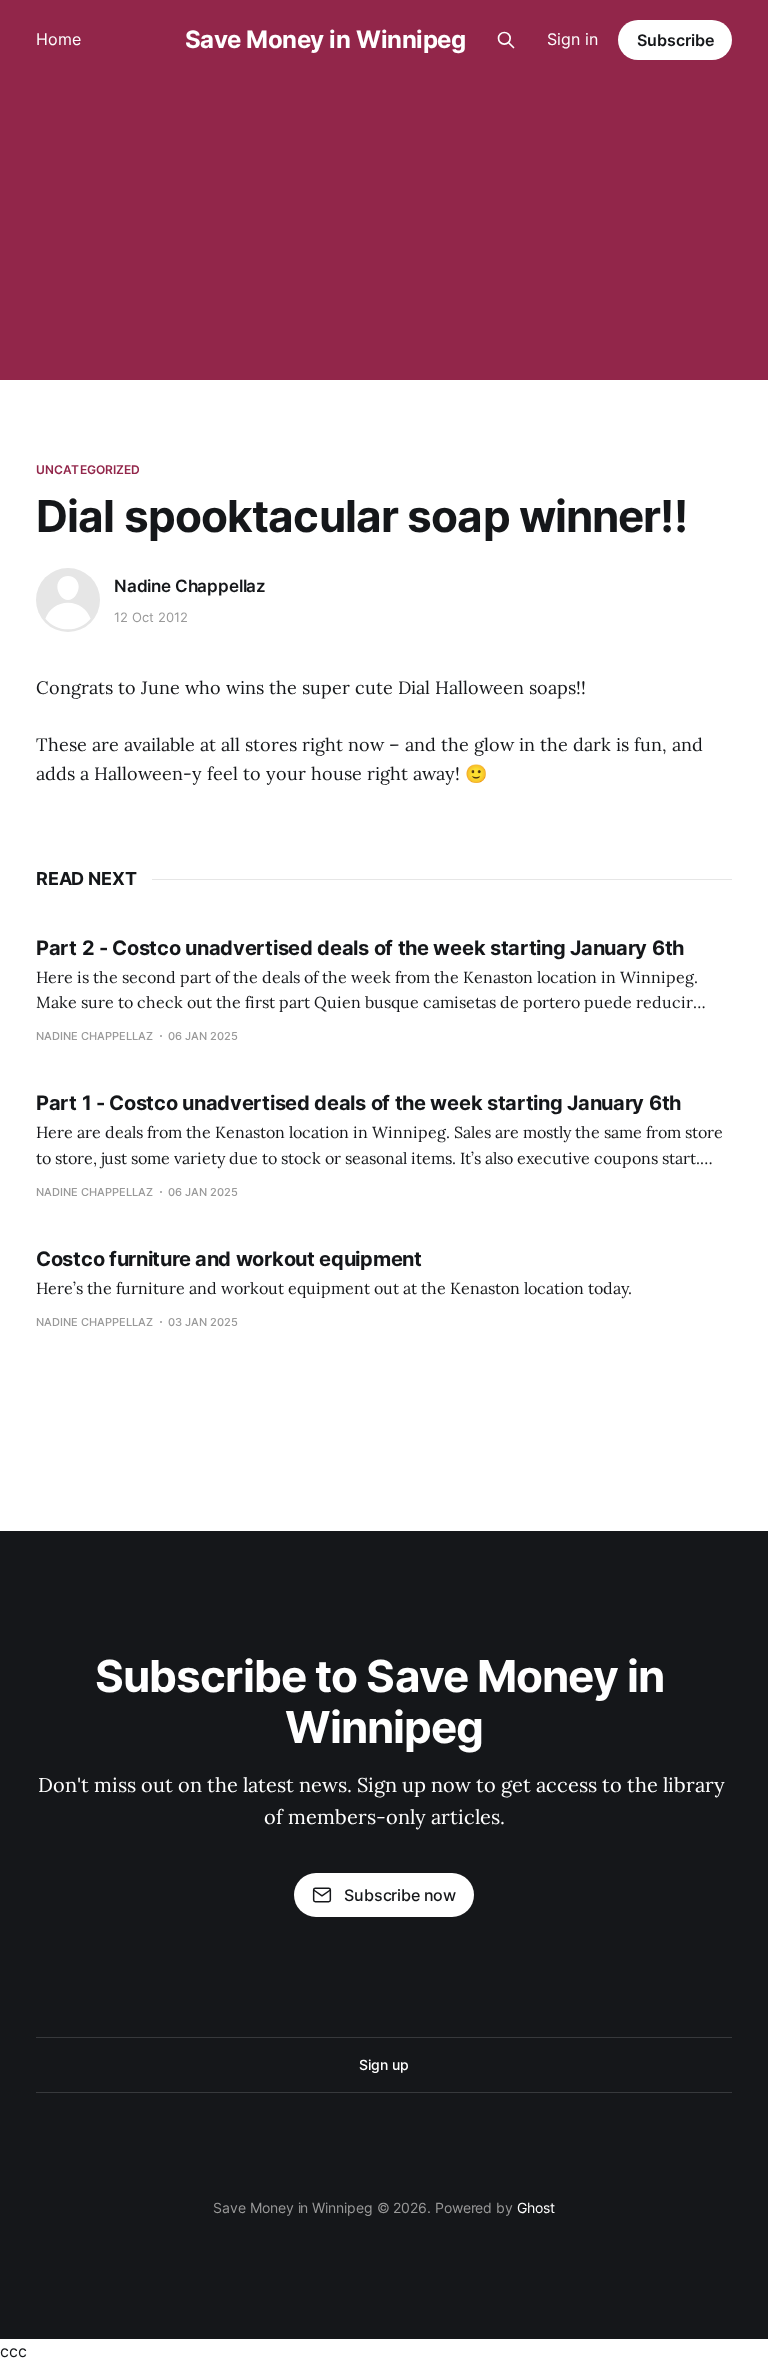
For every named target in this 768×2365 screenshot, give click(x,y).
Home (58, 39)
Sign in (572, 39)
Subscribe (675, 40)
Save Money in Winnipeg (325, 40)
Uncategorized (88, 469)
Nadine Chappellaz (190, 586)
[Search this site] (506, 40)
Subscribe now (400, 1895)
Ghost (536, 2207)
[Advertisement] (384, 230)
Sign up (383, 2064)
